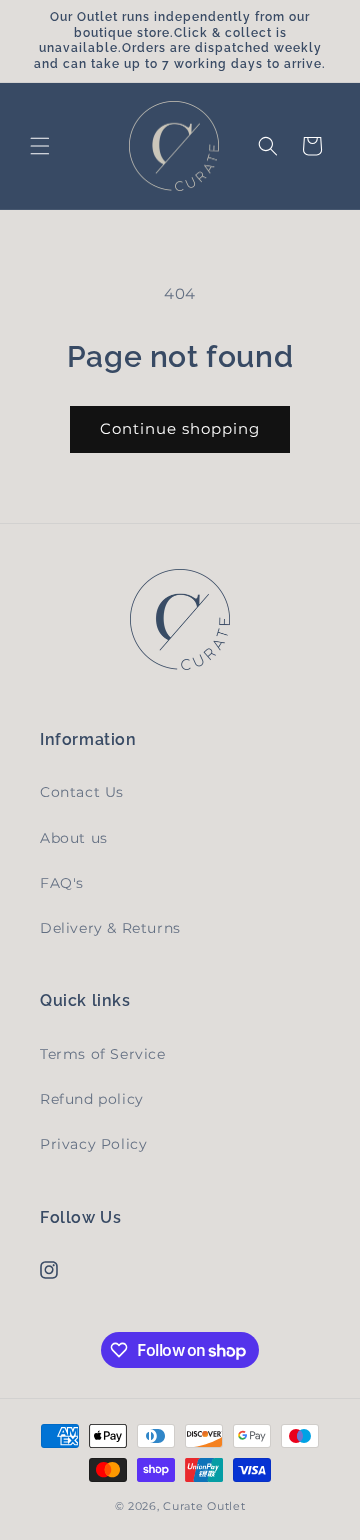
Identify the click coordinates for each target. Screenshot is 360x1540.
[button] (40, 146)
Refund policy (92, 1099)
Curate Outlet (204, 1506)
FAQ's (62, 883)
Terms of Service (103, 1054)
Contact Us (82, 792)
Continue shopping (180, 428)
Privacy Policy (93, 1144)
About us (74, 838)
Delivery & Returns (110, 928)
